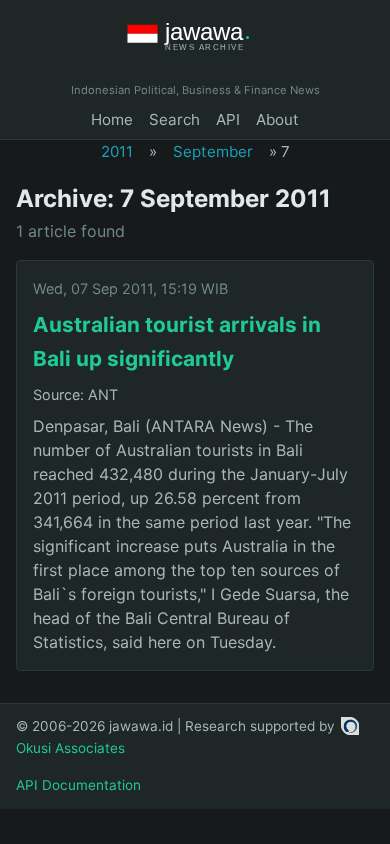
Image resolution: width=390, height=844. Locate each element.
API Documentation (78, 785)
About (277, 119)
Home (112, 119)
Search (174, 119)
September (213, 151)
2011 (117, 151)
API (228, 119)
